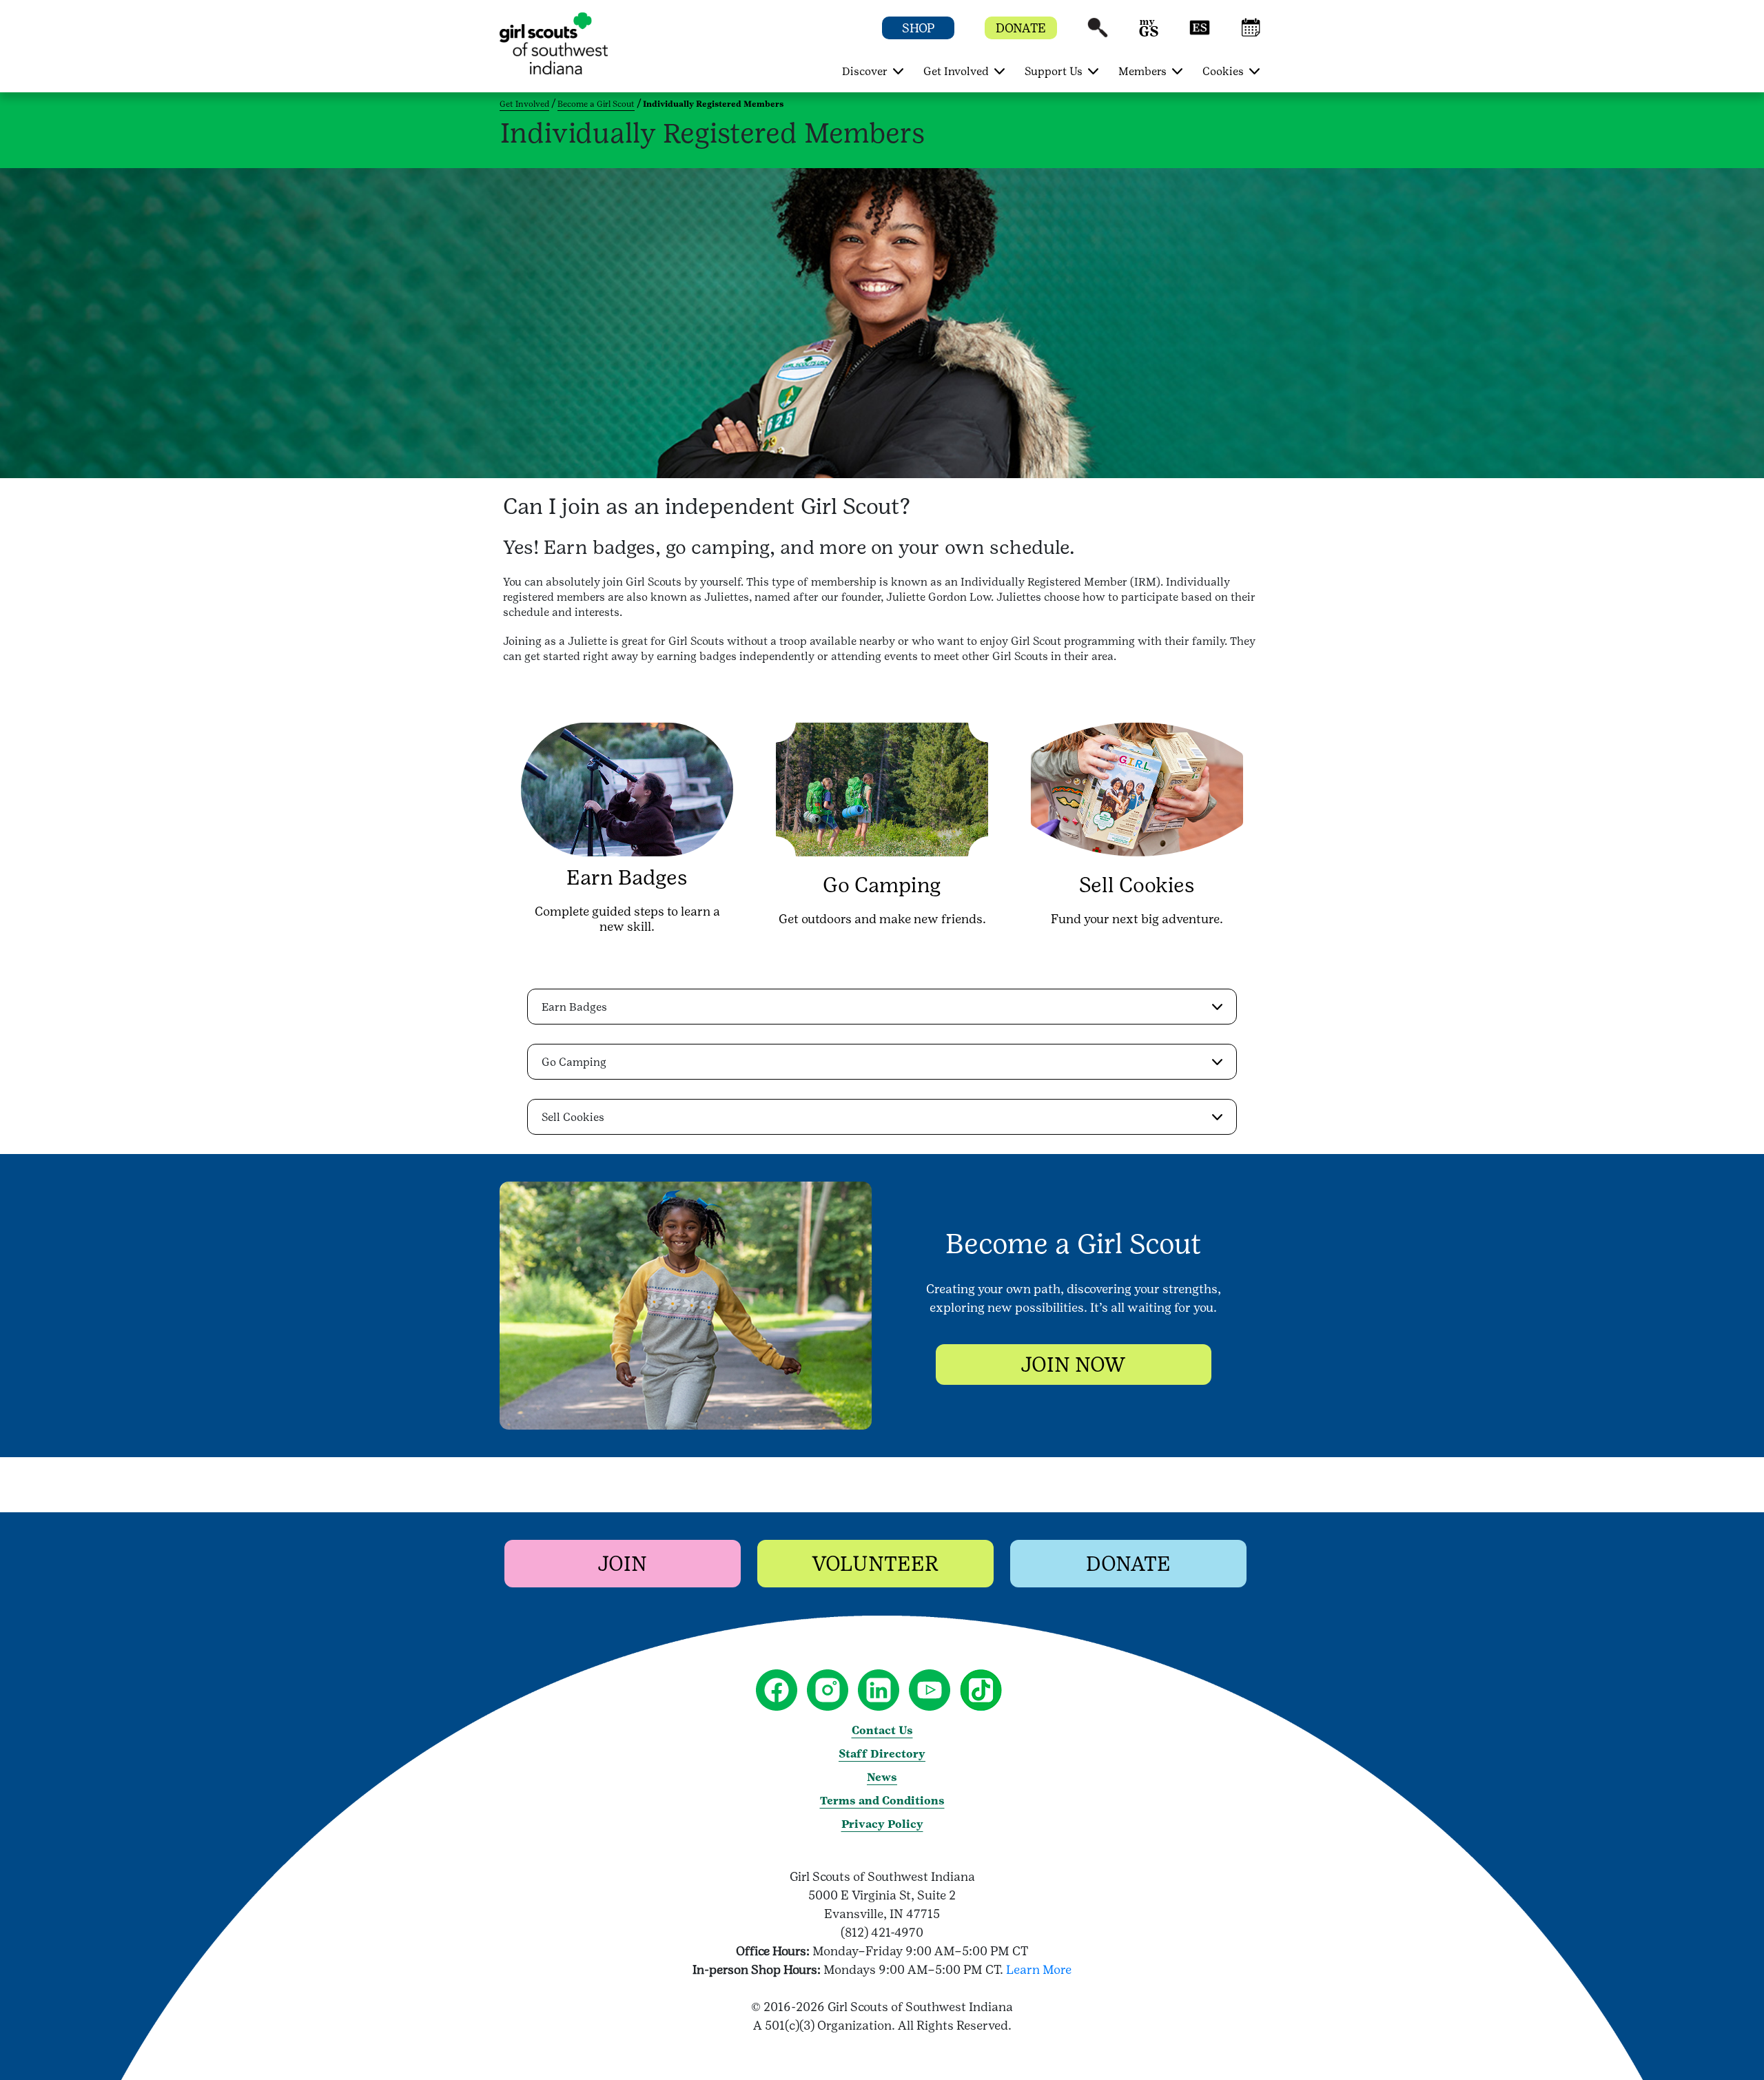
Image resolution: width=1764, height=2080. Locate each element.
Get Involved (524, 104)
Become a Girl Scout (596, 104)
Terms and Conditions (882, 1801)
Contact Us (882, 1730)
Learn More (1039, 1969)
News (882, 1777)
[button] (1098, 34)
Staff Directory (882, 1754)
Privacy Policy (882, 1824)
